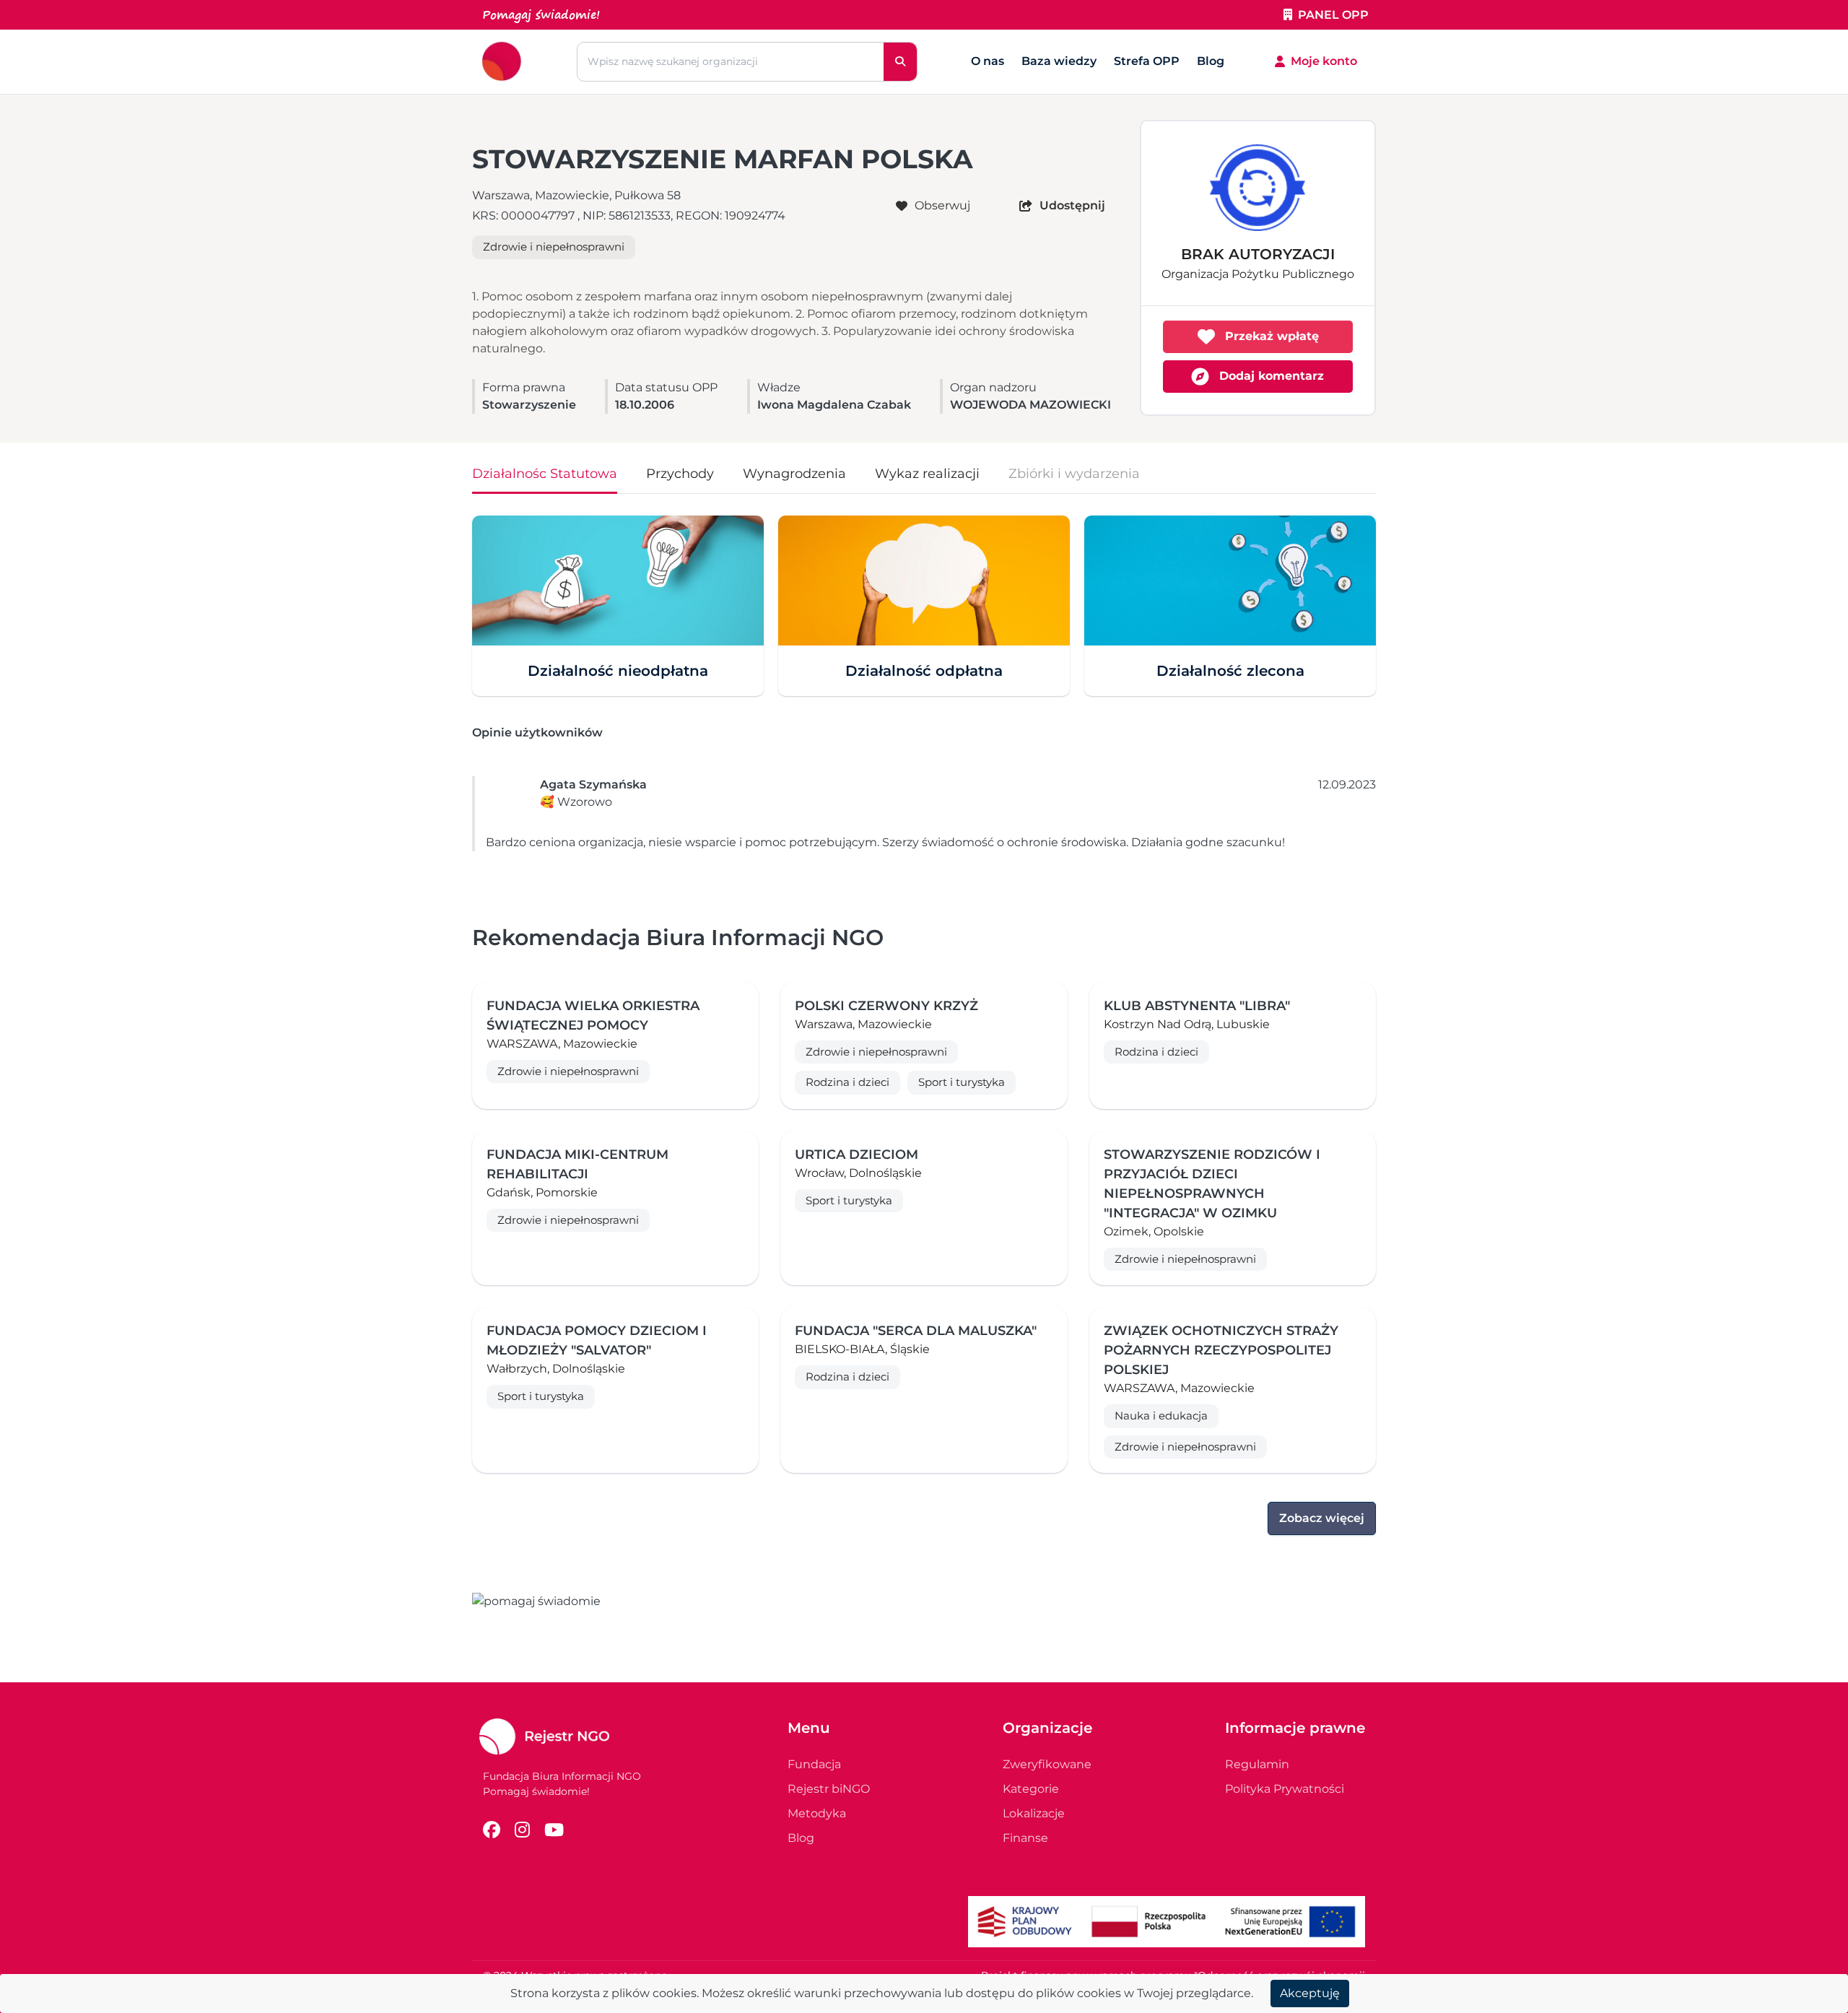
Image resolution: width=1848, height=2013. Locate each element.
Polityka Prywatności (1285, 1789)
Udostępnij (1072, 205)
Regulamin (1257, 1764)
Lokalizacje (1034, 1813)
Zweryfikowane (1047, 1764)
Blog (1211, 61)
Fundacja (814, 1764)
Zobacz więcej (1322, 1518)
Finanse (1025, 1838)
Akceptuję (1310, 1993)
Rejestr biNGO (829, 1789)
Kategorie (1031, 1789)
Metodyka (817, 1813)
